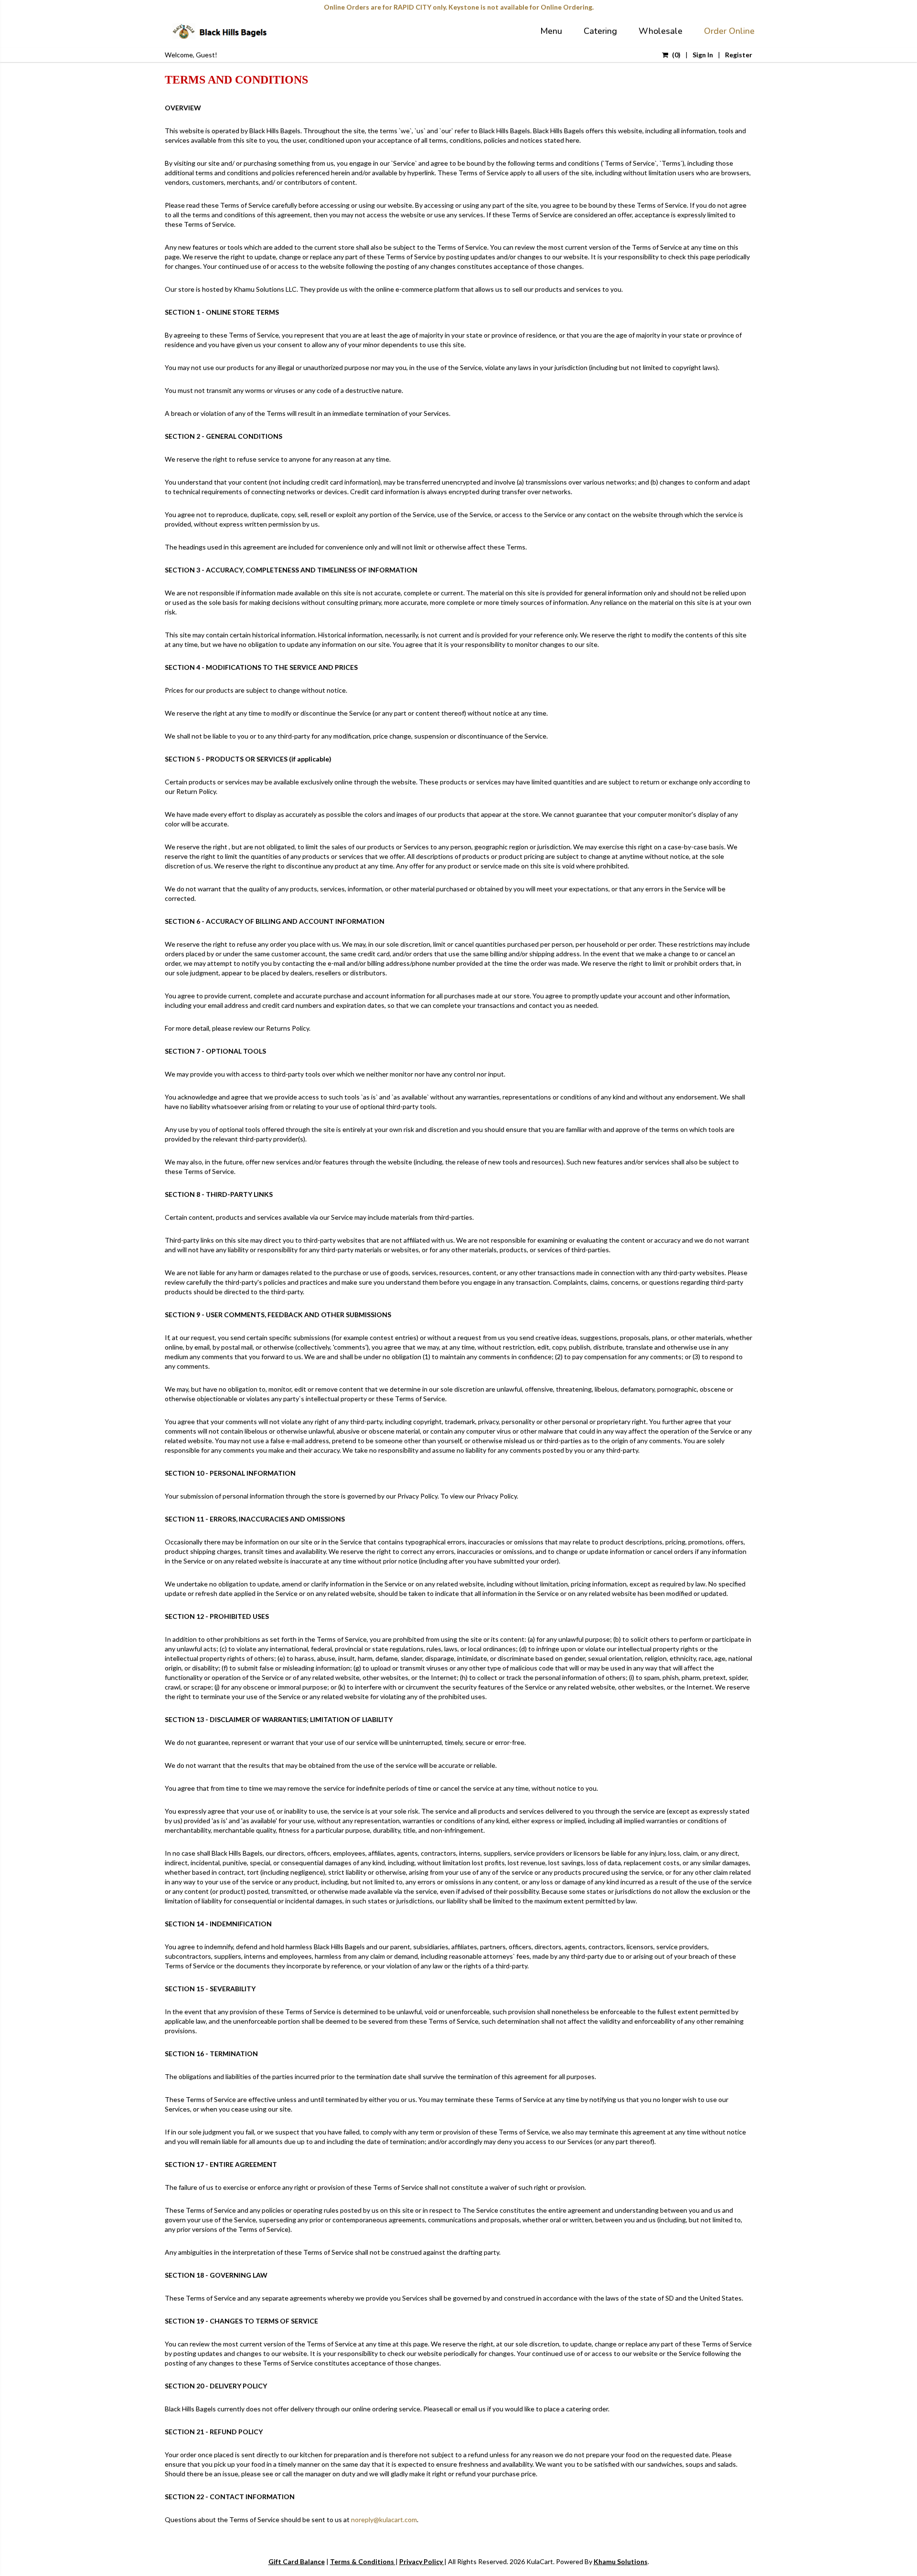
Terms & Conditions (363, 2561)
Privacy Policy (422, 2561)
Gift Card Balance (297, 2561)
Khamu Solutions (621, 2561)
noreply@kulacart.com (384, 2519)
